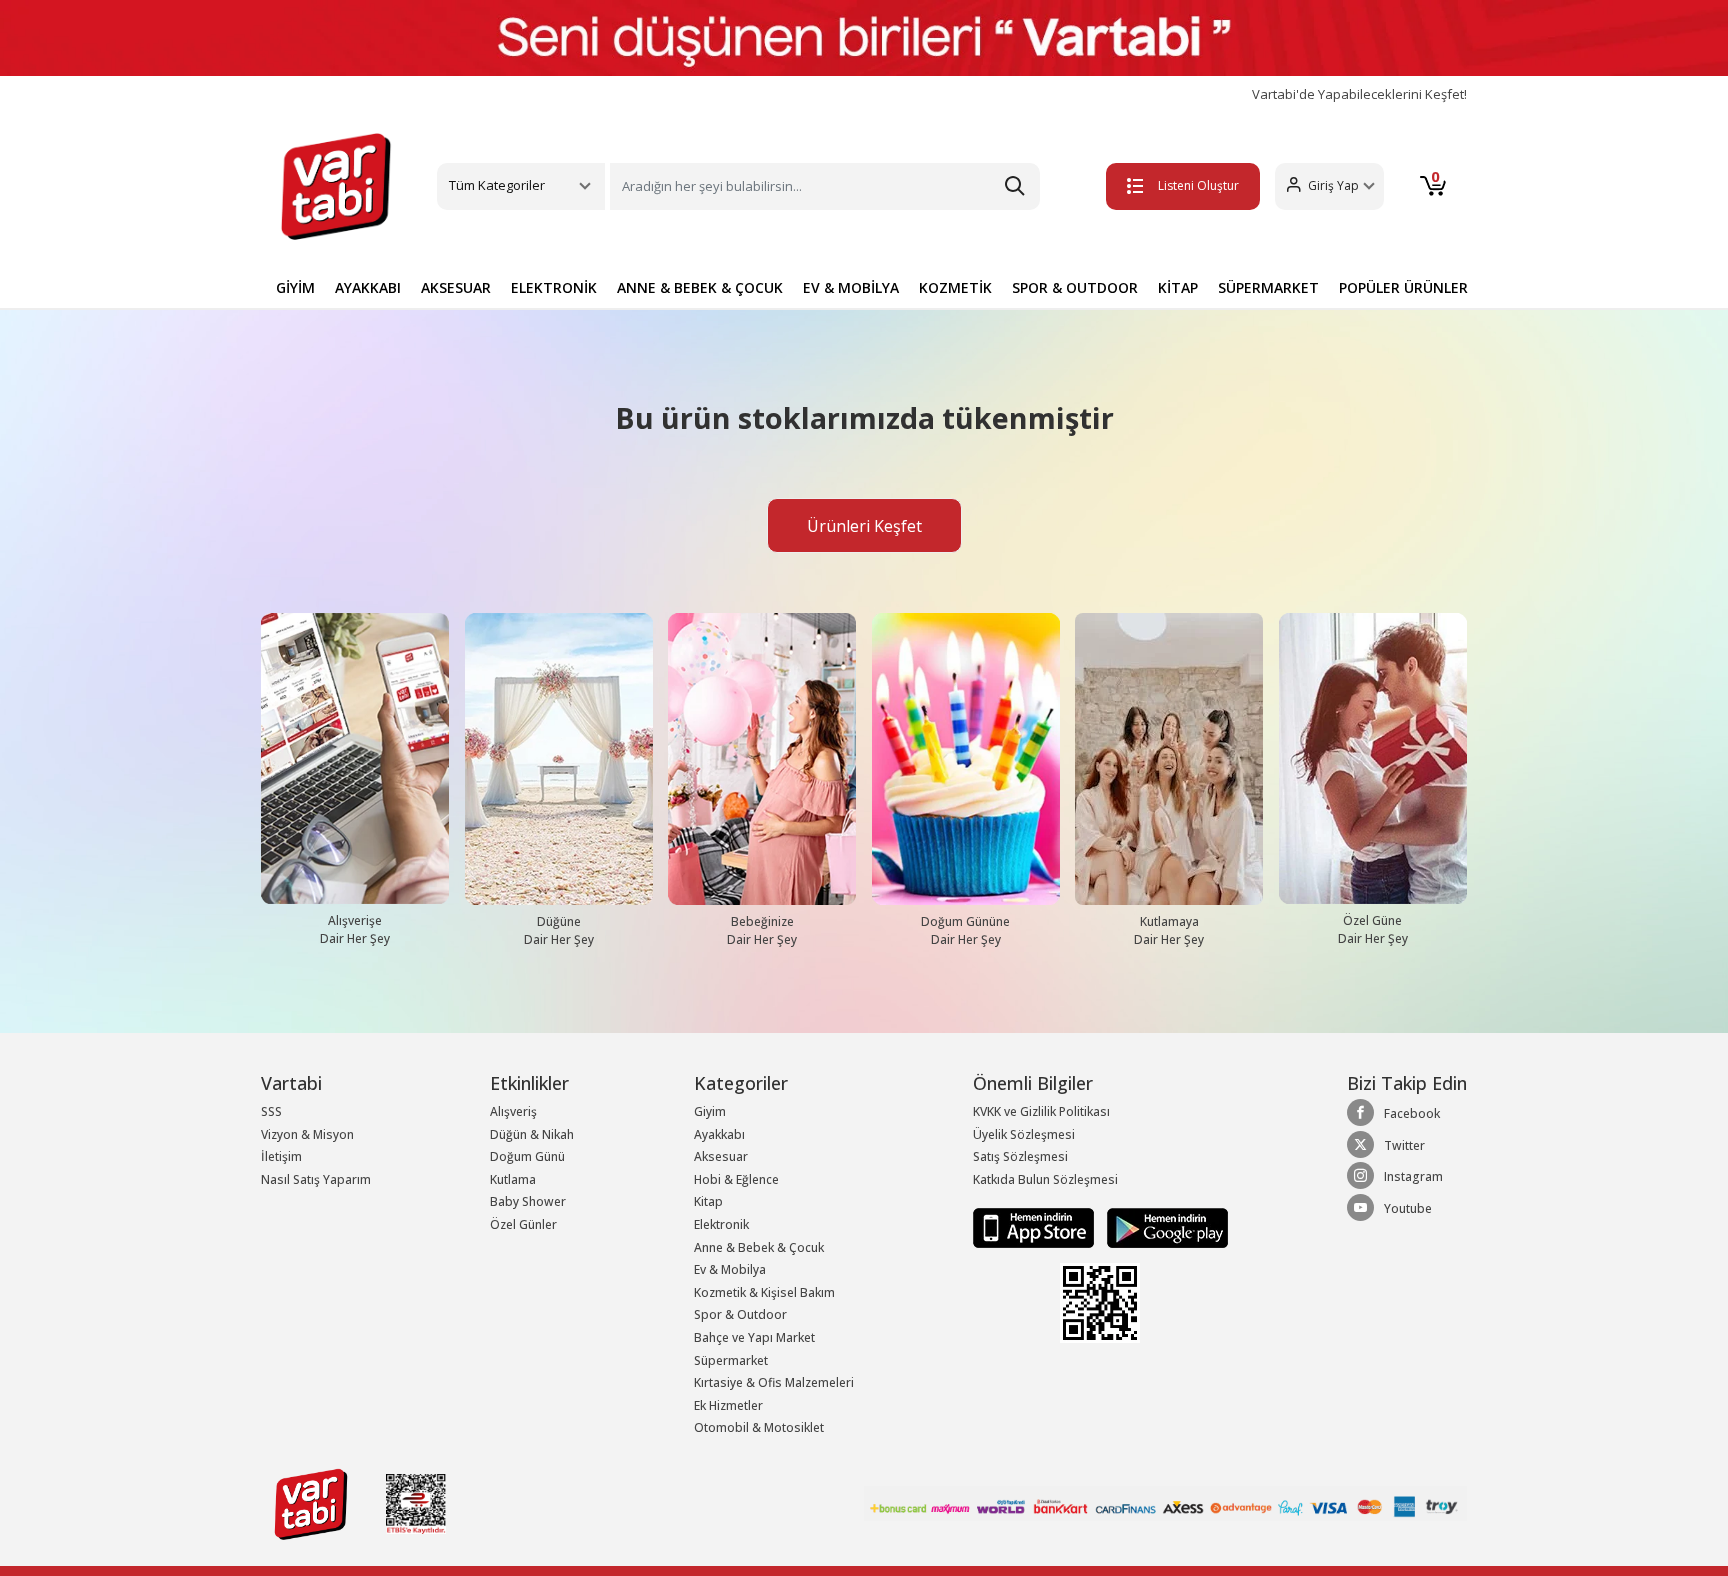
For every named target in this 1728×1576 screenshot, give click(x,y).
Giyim (710, 1111)
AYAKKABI (368, 287)
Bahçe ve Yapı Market (754, 1337)
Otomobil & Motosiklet (759, 1427)
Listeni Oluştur (1198, 185)
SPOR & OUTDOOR (1075, 287)
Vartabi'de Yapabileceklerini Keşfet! (1359, 94)
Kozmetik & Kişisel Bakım (764, 1292)
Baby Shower (528, 1201)
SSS (271, 1111)
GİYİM (295, 287)
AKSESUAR (456, 287)
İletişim (281, 1156)
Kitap (708, 1201)
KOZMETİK (955, 287)
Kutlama (513, 1179)
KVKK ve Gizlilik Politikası (1041, 1111)
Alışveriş (513, 1111)
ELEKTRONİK (554, 287)
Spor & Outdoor (740, 1314)
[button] (1329, 186)
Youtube (1408, 1208)
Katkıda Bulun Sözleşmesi (1045, 1179)
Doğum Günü (527, 1156)
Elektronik (721, 1224)
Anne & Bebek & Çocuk (759, 1247)
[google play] (1162, 1227)
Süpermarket (731, 1360)
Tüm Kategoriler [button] (497, 185)
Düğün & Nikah (532, 1134)
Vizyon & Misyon (307, 1134)
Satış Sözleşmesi (1020, 1156)
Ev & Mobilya (730, 1269)
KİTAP (1178, 287)
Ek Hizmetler (728, 1405)
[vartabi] (336, 186)
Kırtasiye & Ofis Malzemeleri (774, 1382)
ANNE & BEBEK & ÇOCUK (700, 287)
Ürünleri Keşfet (864, 526)
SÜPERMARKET (1268, 287)
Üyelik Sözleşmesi (1024, 1134)
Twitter (1404, 1145)
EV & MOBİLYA (851, 287)
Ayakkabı (719, 1134)
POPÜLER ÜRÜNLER (1403, 287)
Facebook (1412, 1113)
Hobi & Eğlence (736, 1179)
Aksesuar (721, 1156)
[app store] (1035, 1227)
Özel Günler (523, 1224)
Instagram (1413, 1176)
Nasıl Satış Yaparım (316, 1179)
